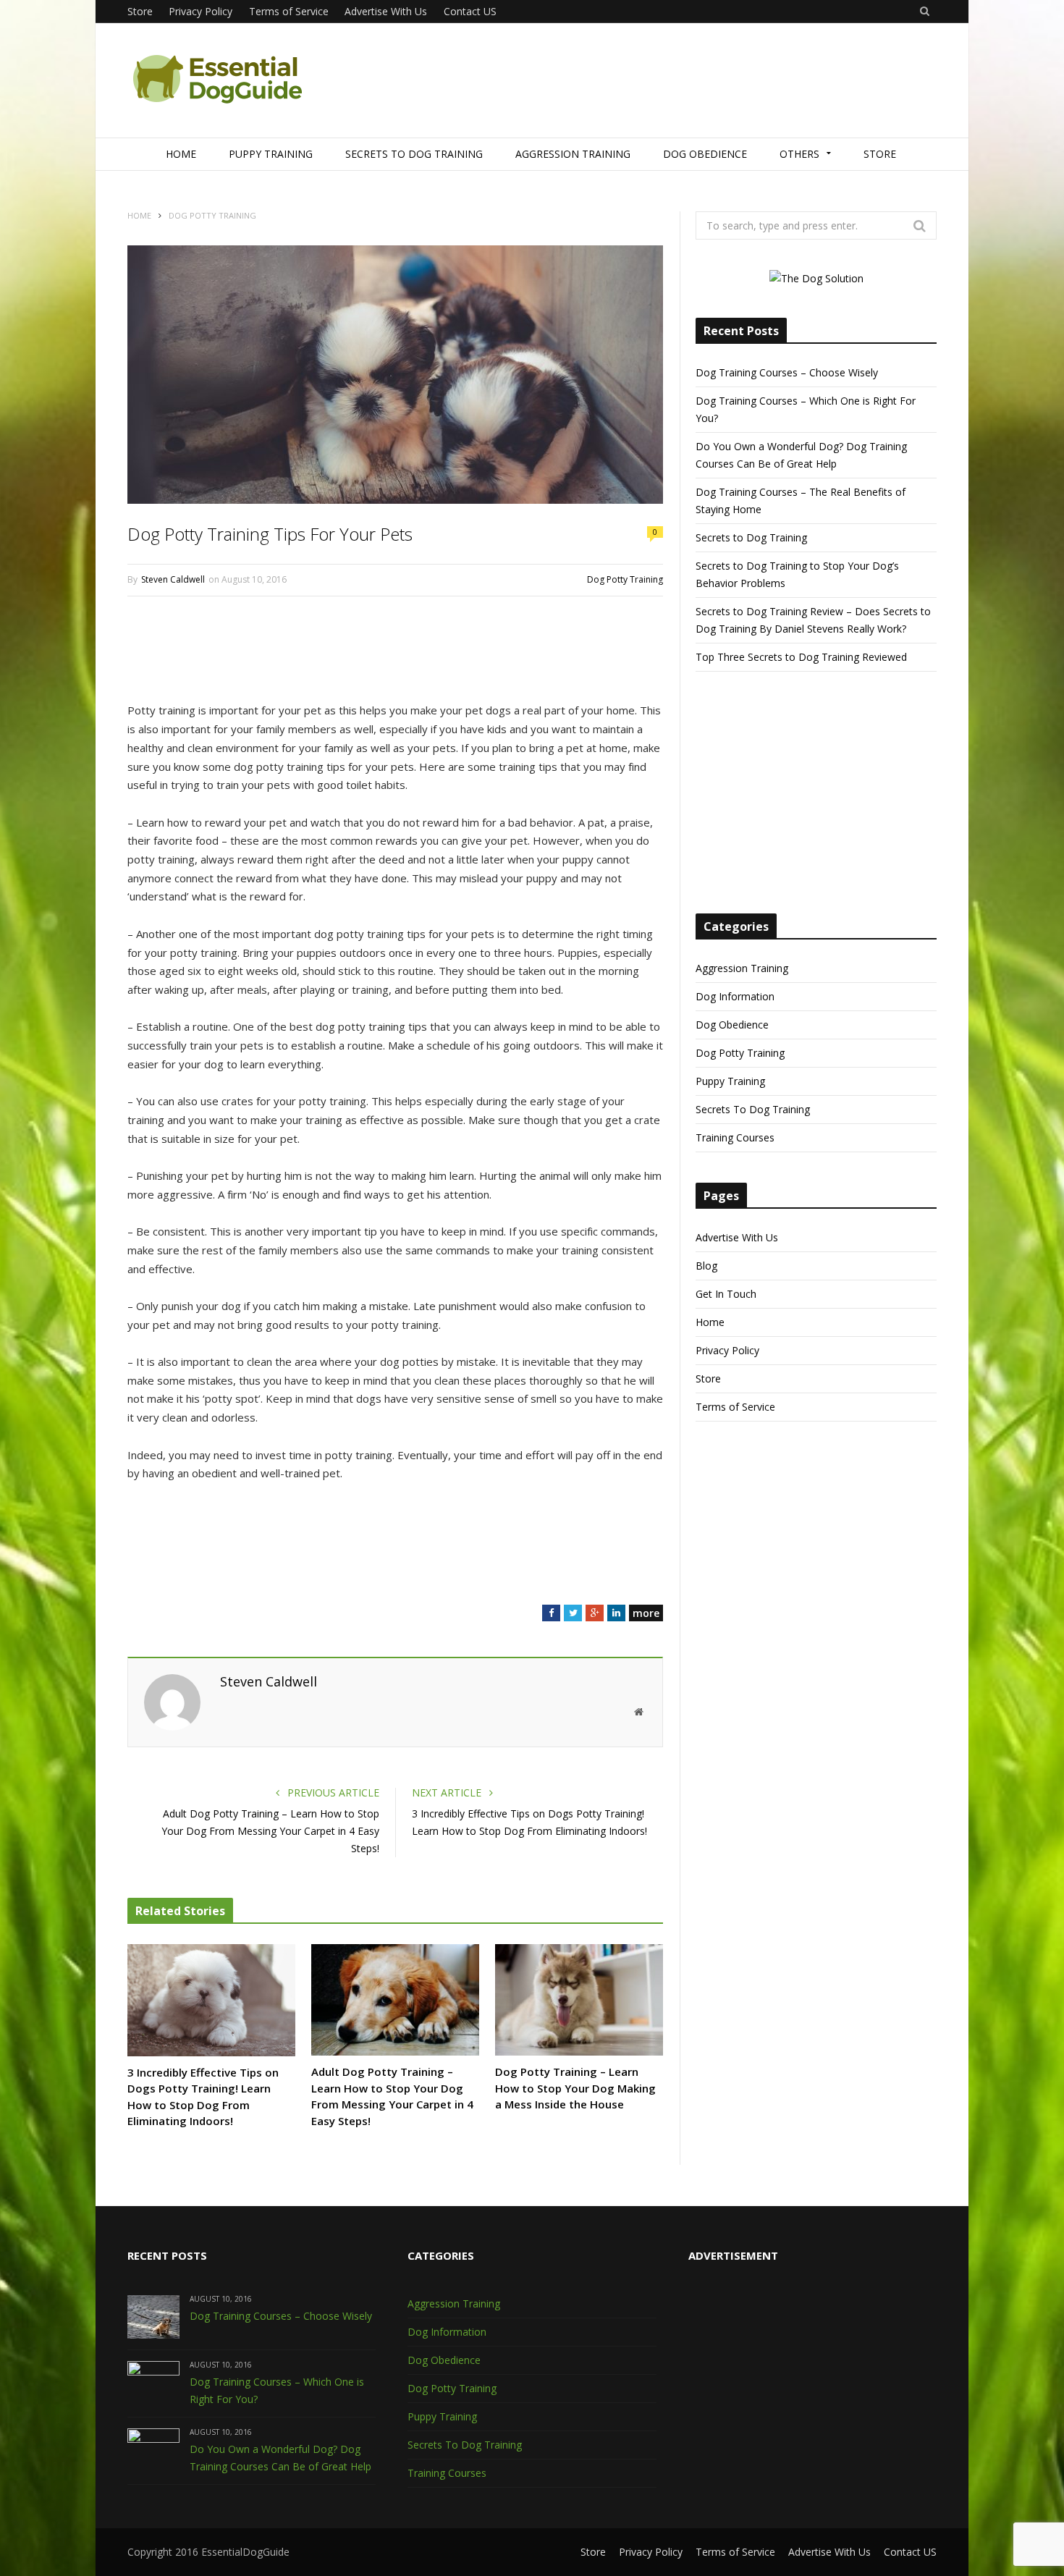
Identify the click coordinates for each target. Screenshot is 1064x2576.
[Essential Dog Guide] (218, 81)
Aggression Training (573, 154)
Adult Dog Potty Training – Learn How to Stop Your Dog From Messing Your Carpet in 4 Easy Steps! (270, 1831)
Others (799, 154)
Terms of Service (289, 11)
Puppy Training (271, 154)
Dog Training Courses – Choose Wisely (787, 372)
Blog (706, 1266)
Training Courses (735, 1137)
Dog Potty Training (625, 579)
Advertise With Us (386, 11)
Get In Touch (726, 1294)
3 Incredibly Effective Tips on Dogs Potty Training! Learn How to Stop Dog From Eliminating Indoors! (203, 2097)
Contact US (470, 11)
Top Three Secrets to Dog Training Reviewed (801, 657)
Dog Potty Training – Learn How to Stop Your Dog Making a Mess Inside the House (575, 2088)
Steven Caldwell (173, 579)
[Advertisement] (673, 81)
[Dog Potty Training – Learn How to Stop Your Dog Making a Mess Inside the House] (579, 2000)
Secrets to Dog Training (751, 537)
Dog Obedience (705, 154)
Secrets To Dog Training (414, 154)
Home (181, 154)
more (646, 1613)
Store (140, 11)
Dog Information (735, 996)
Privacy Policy (200, 11)
